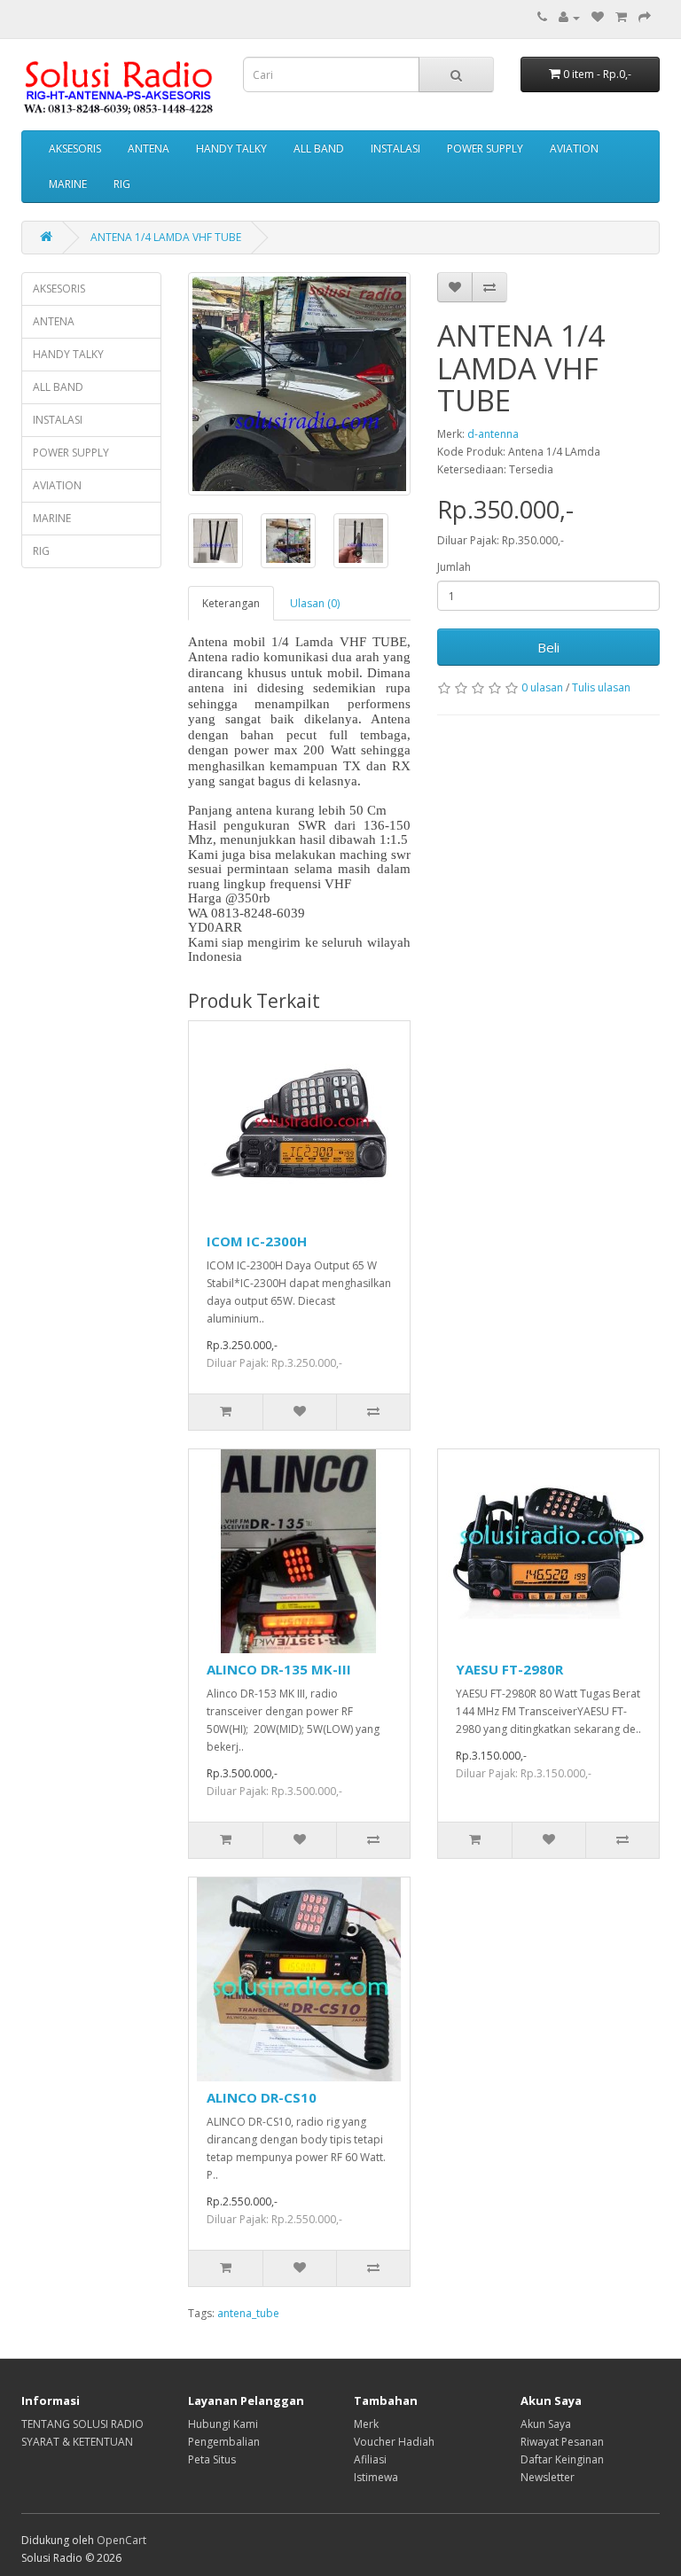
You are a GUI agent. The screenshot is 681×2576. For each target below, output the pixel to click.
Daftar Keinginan (562, 2459)
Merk (366, 2424)
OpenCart (121, 2540)
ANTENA (149, 148)
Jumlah (454, 567)
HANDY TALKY (231, 148)
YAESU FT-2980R (509, 1669)
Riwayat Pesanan (562, 2442)
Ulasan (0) (315, 603)
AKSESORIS (75, 148)
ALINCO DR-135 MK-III (279, 1669)
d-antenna (493, 434)
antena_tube (248, 2313)
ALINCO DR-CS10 (262, 2097)
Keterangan (231, 603)
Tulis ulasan (601, 687)
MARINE (68, 184)
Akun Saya (546, 2424)
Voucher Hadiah (394, 2442)
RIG (122, 184)
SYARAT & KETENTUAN (77, 2442)
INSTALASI (395, 148)
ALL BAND (319, 148)
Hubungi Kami (223, 2424)
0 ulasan (542, 687)
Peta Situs (212, 2459)
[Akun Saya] (569, 17)
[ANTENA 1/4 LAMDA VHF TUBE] (299, 383)
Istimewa (376, 2477)
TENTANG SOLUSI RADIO (82, 2424)
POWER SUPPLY (485, 148)
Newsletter (548, 2477)
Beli (548, 647)
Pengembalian (224, 2442)
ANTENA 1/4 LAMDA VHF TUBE (166, 237)
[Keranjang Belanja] (621, 17)
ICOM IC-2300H (257, 1241)
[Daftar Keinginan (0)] (598, 17)
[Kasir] (645, 17)
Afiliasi (370, 2459)
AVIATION (574, 148)
